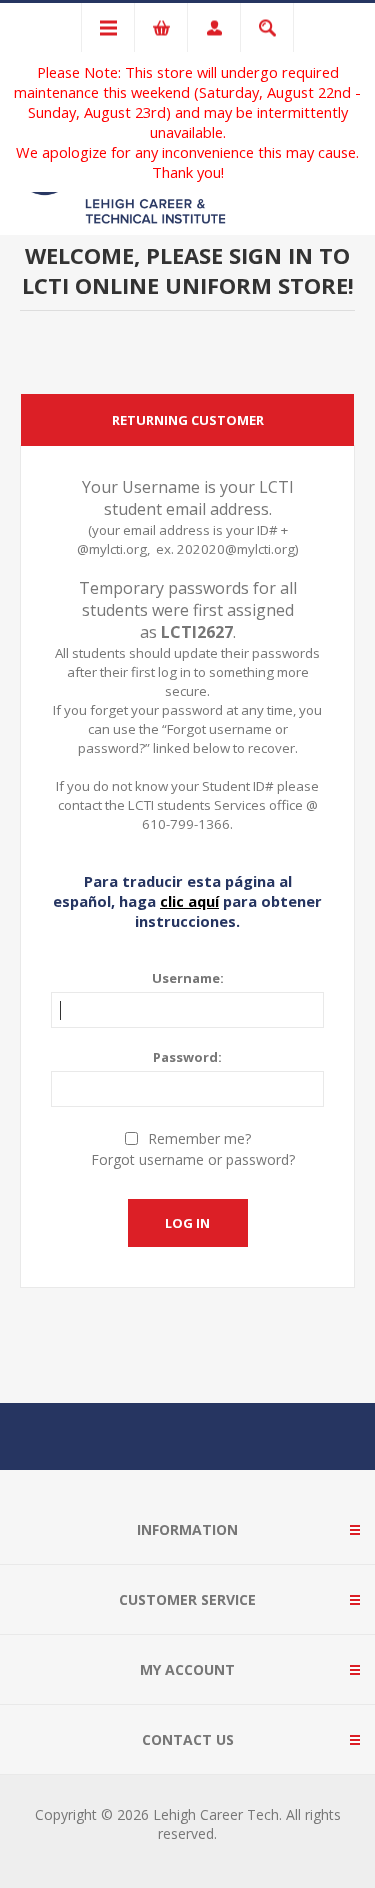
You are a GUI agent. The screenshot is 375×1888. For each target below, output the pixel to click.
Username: (188, 978)
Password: (187, 1057)
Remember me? (199, 1138)
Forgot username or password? (193, 1159)
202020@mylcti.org (236, 549)
